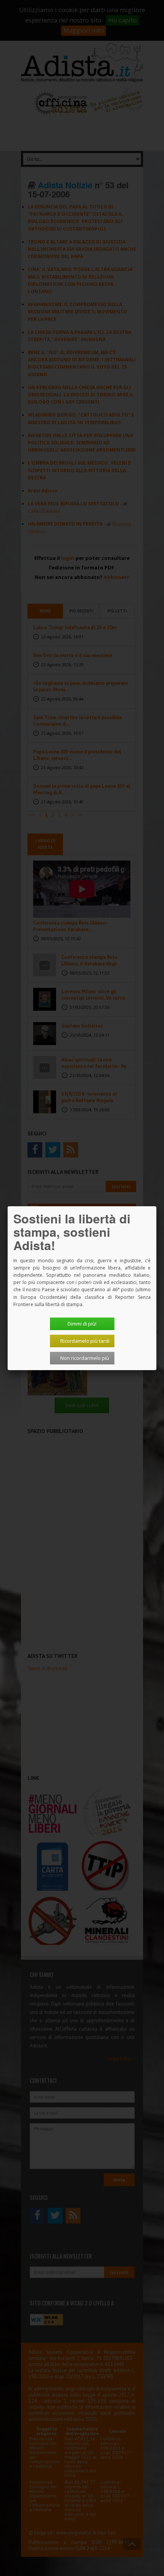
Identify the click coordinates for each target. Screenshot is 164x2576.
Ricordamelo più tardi (85, 1341)
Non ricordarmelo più (85, 1358)
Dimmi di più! (82, 1324)
